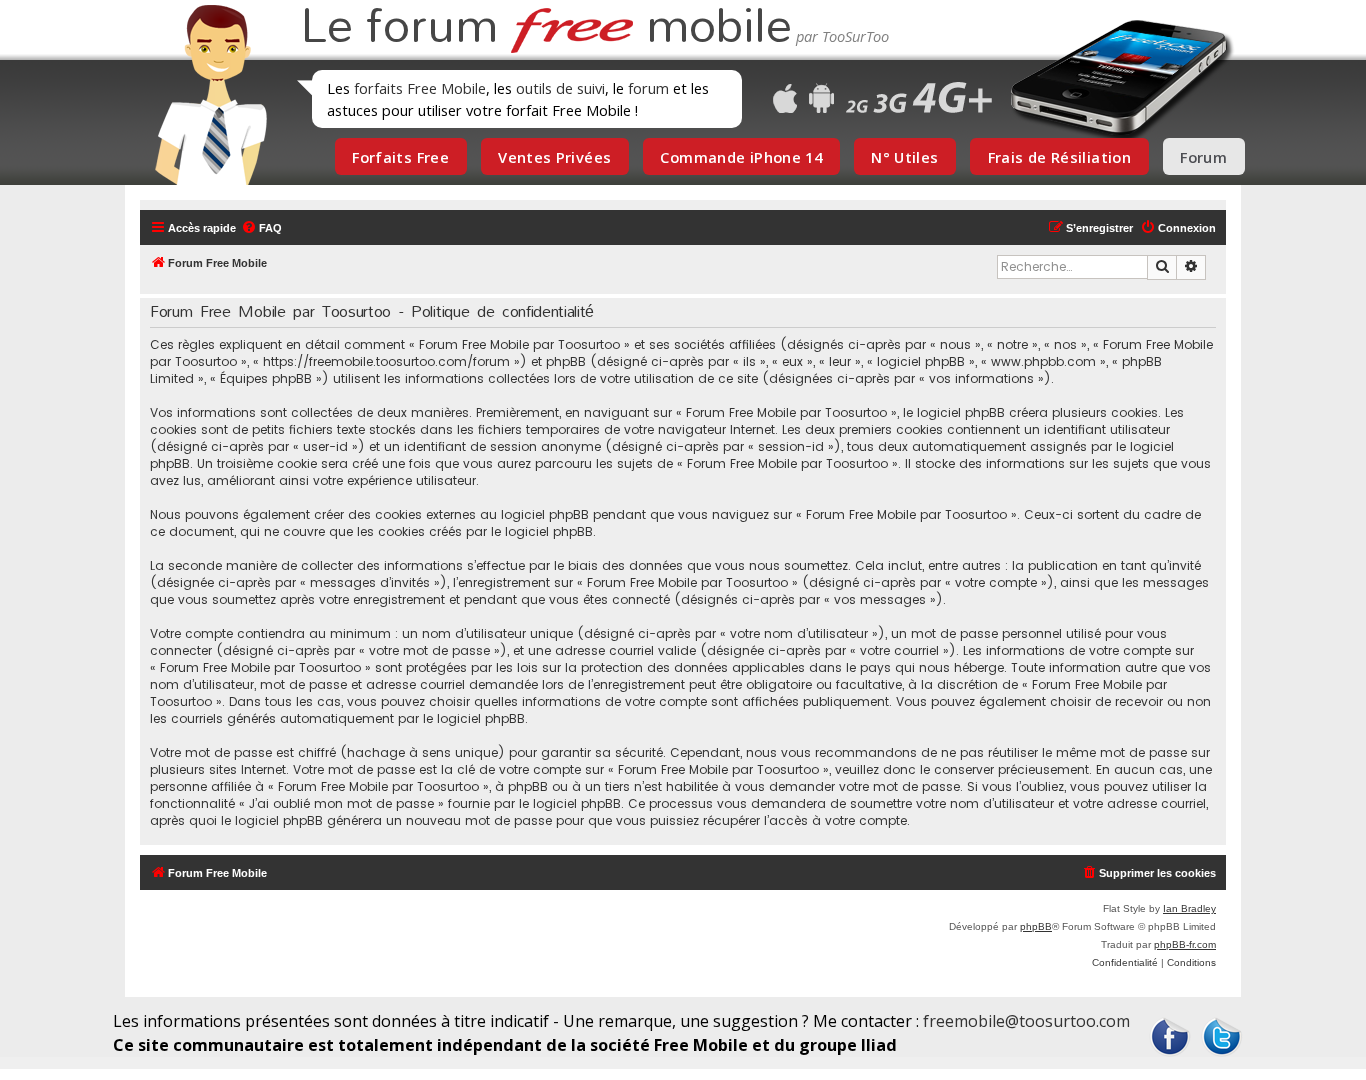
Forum (1203, 157)
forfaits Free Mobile (420, 88)
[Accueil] (205, 95)
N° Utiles (904, 157)
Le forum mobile (546, 28)
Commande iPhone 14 (741, 157)
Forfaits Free (400, 157)
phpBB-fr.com (1185, 944)
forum (648, 88)
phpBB (1036, 926)
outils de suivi (560, 88)
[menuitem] (261, 228)
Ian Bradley (1189, 908)
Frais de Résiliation (1059, 157)
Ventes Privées (554, 157)
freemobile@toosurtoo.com (1026, 1021)
